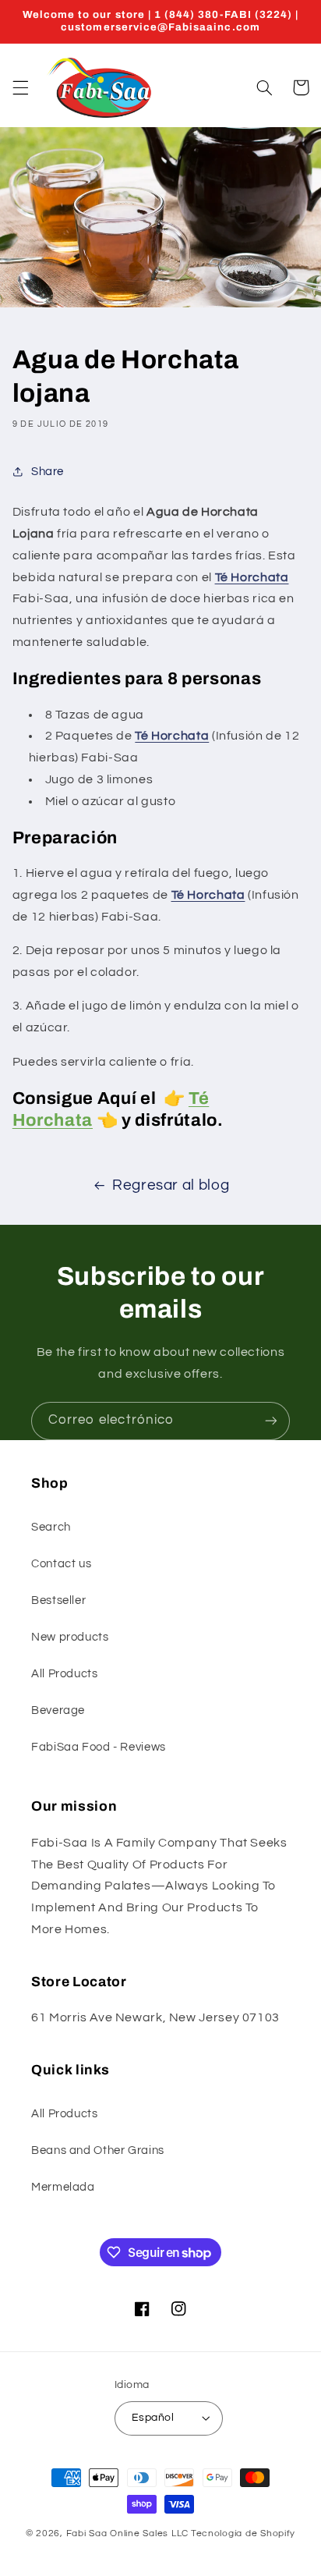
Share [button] (48, 472)
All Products (65, 1674)
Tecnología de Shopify (243, 2533)
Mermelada (63, 2187)
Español (153, 2418)
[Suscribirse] (271, 1421)
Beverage (58, 1710)
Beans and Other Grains (98, 2150)
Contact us (61, 1564)
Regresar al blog (171, 1185)
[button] (20, 87)
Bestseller (58, 1600)
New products (70, 1637)
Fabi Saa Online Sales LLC (127, 2533)
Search (51, 1527)
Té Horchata (208, 895)
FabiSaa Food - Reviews (99, 1747)
